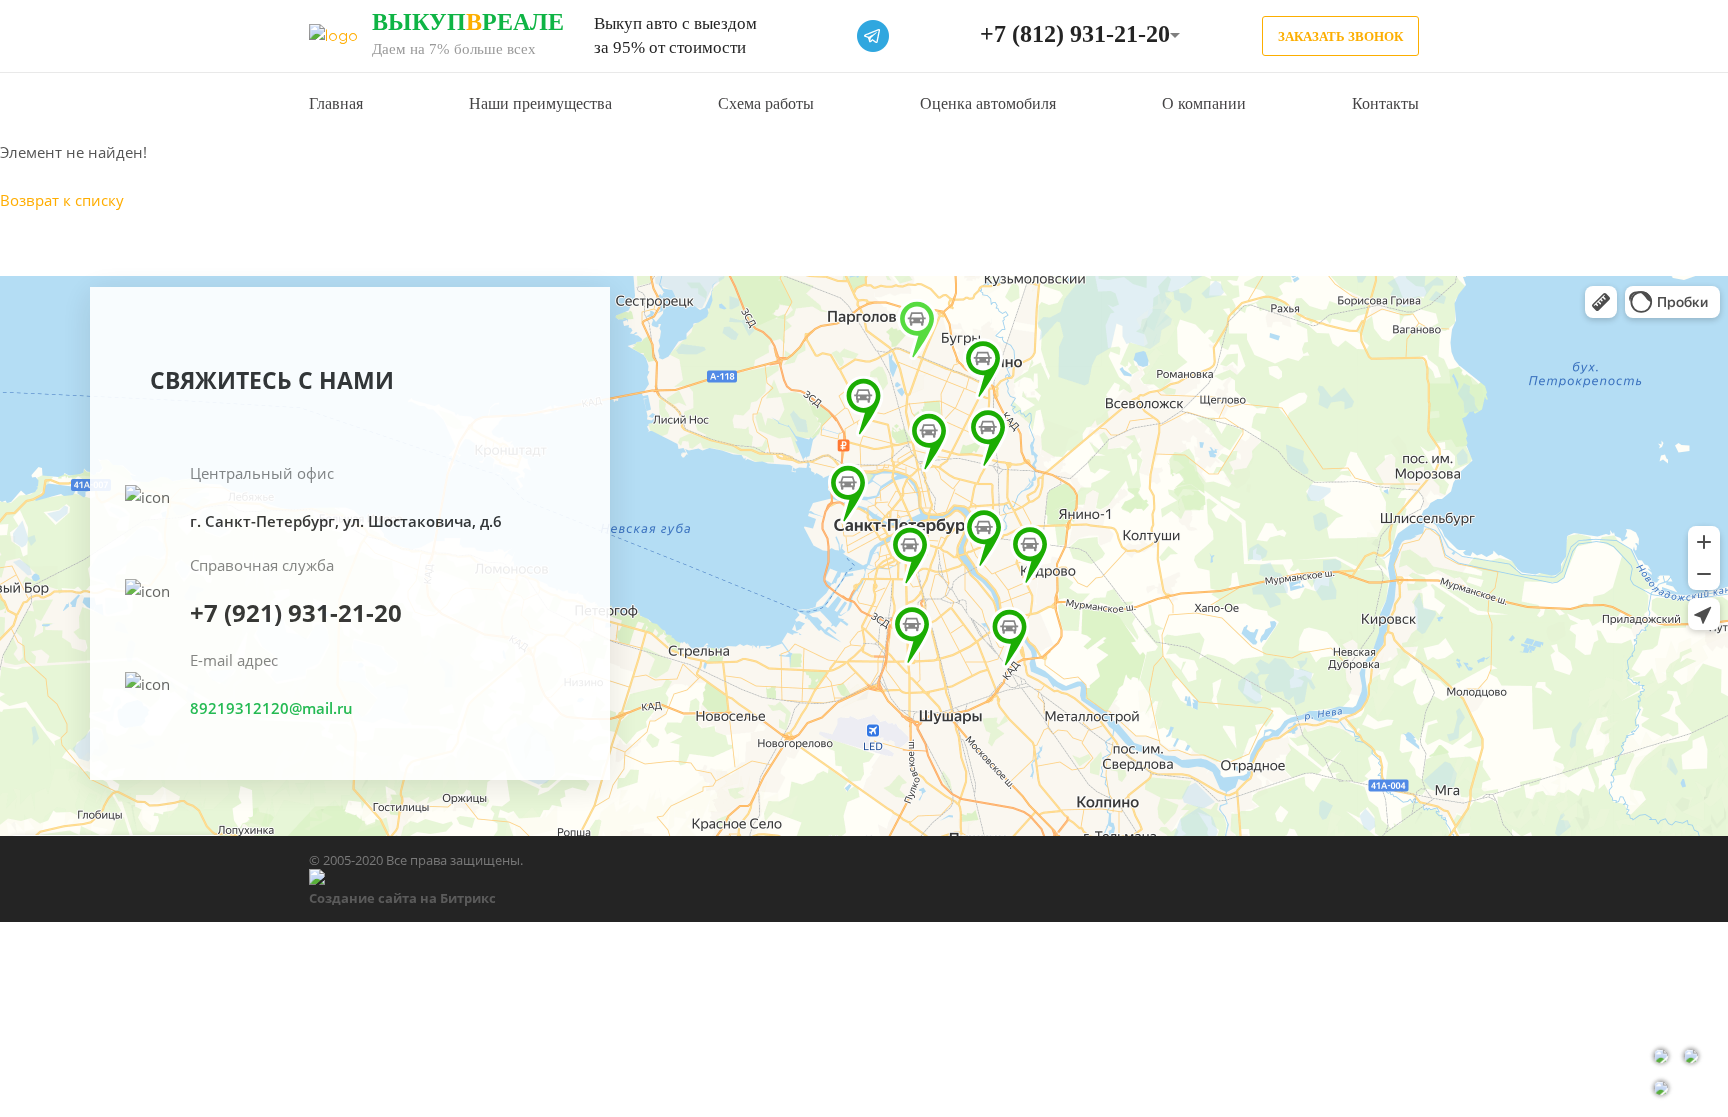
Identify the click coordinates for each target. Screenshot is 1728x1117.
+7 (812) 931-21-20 (1075, 34)
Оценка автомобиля (988, 104)
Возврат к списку (62, 200)
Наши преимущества (540, 104)
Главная (336, 104)
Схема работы (766, 104)
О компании (1204, 104)
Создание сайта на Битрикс (402, 898)
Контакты (1385, 104)
